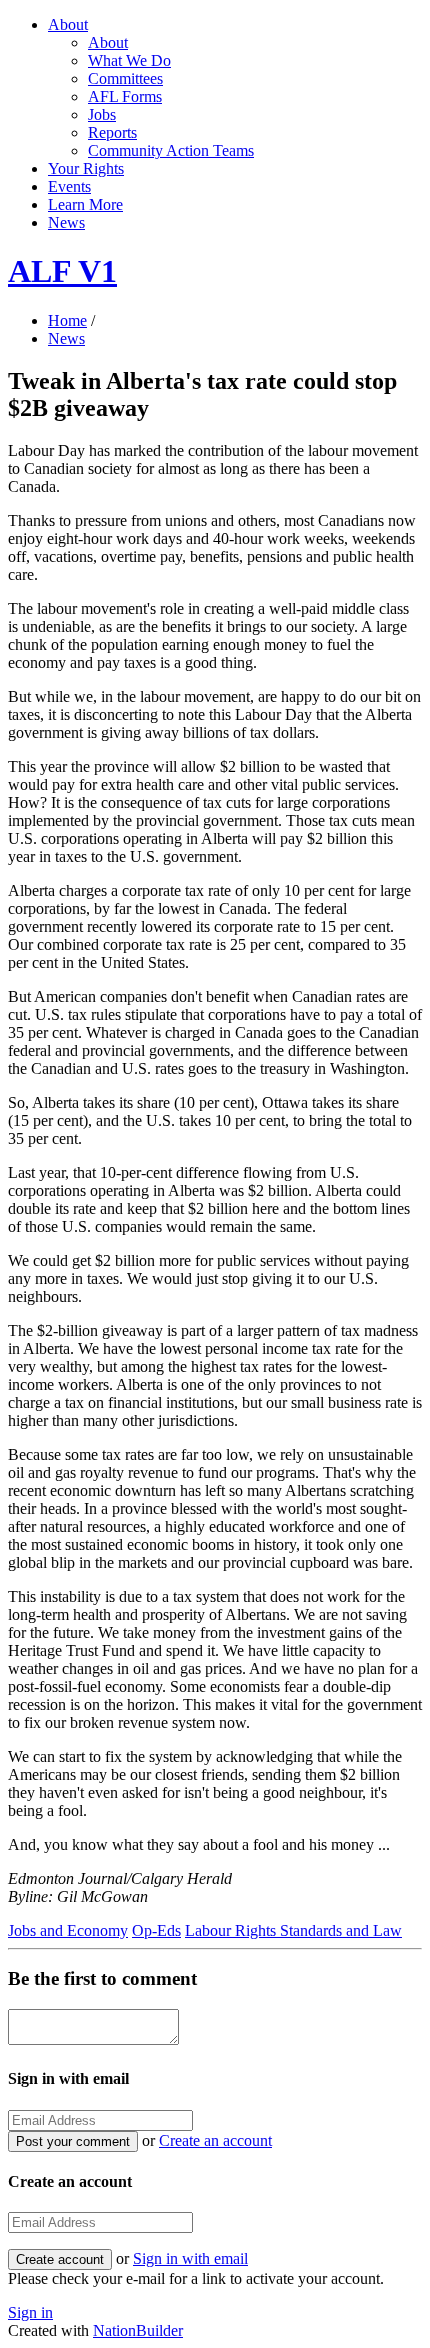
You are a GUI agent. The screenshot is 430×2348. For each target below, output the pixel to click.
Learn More (85, 204)
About (68, 24)
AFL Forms (125, 96)
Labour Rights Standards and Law (293, 1930)
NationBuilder (138, 2330)
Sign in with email (190, 2258)
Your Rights (86, 168)
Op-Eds (156, 1930)
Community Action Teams (171, 150)
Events (69, 186)
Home (67, 320)
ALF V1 (62, 271)
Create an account (215, 2140)
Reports (112, 132)
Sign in (30, 2312)
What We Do (129, 60)
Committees (125, 78)
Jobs (102, 114)
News (66, 222)
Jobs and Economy (68, 1930)
